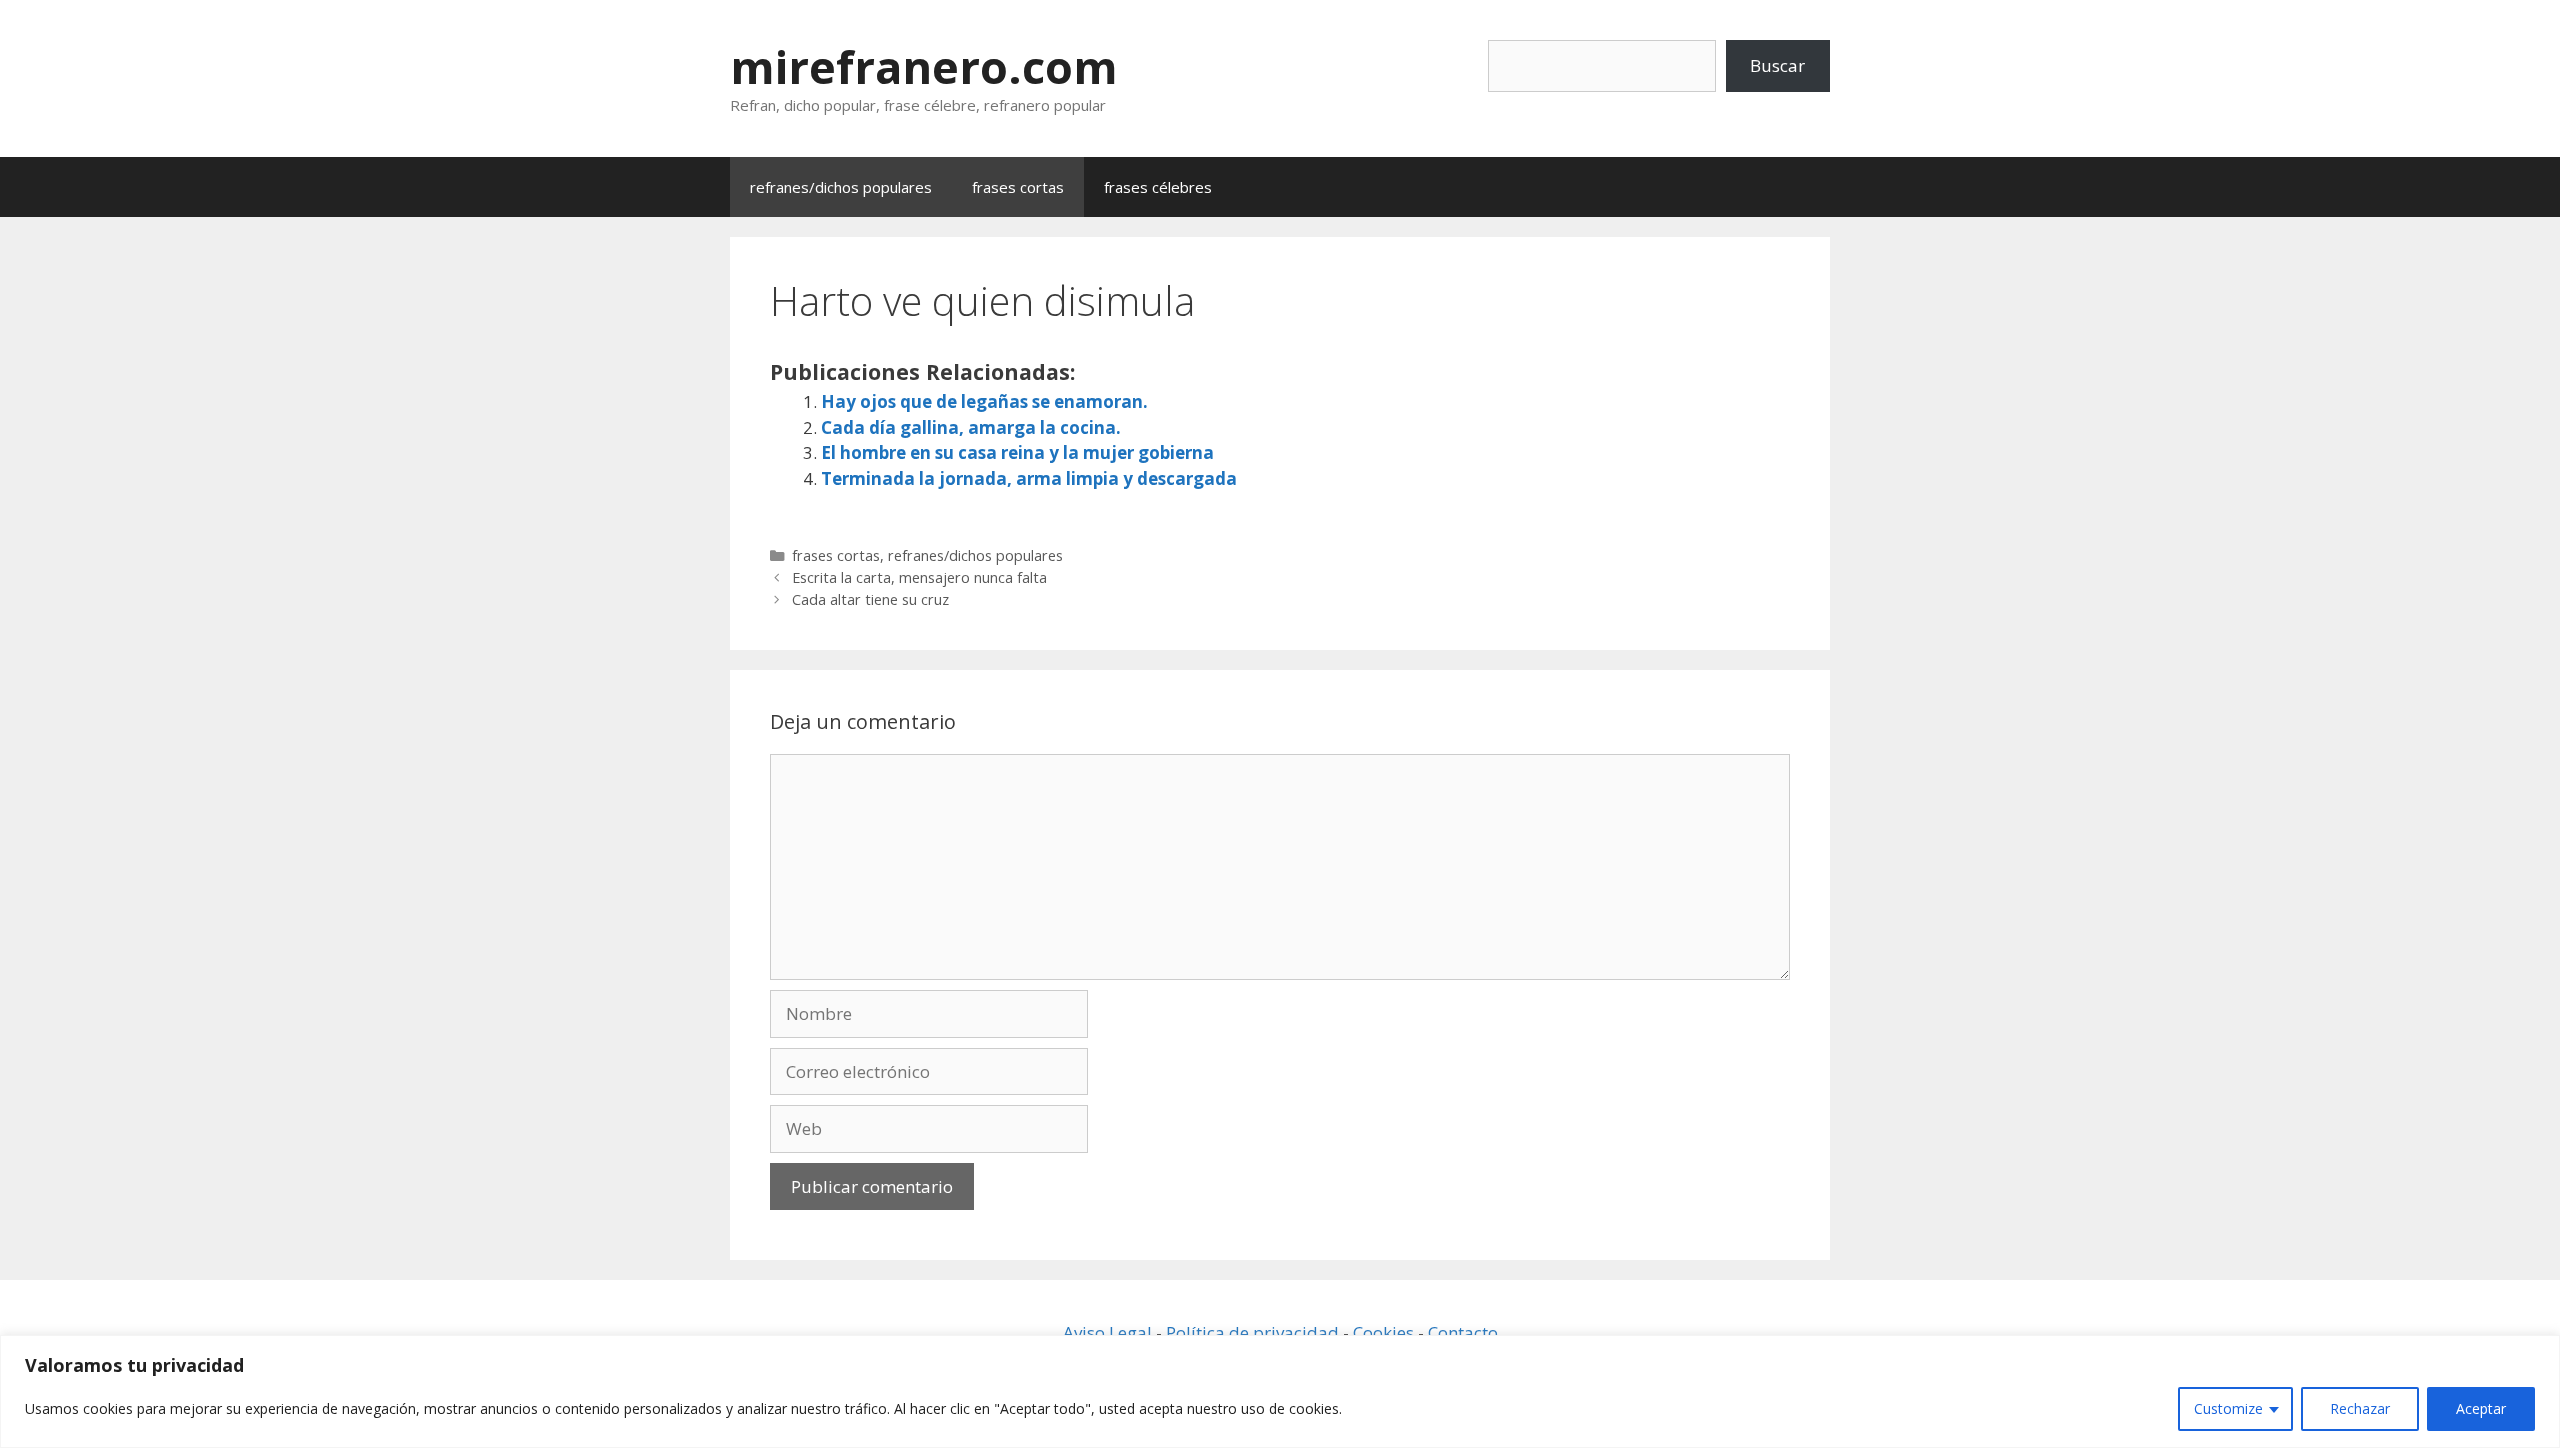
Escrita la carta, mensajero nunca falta (919, 577)
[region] (1280, 1391)
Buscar (1777, 65)
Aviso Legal (1107, 1332)
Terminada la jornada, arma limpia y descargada (1029, 478)
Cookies (1383, 1332)
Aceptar (2481, 1408)
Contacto (1463, 1332)
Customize (2228, 1408)
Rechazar (2360, 1408)
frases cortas (1018, 187)
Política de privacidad (1252, 1332)
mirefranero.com (924, 66)
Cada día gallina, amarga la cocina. (971, 427)
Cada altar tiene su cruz (870, 599)
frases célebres (1158, 187)
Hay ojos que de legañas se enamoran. (984, 401)
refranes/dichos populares (841, 187)
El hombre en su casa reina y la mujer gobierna (1017, 452)
